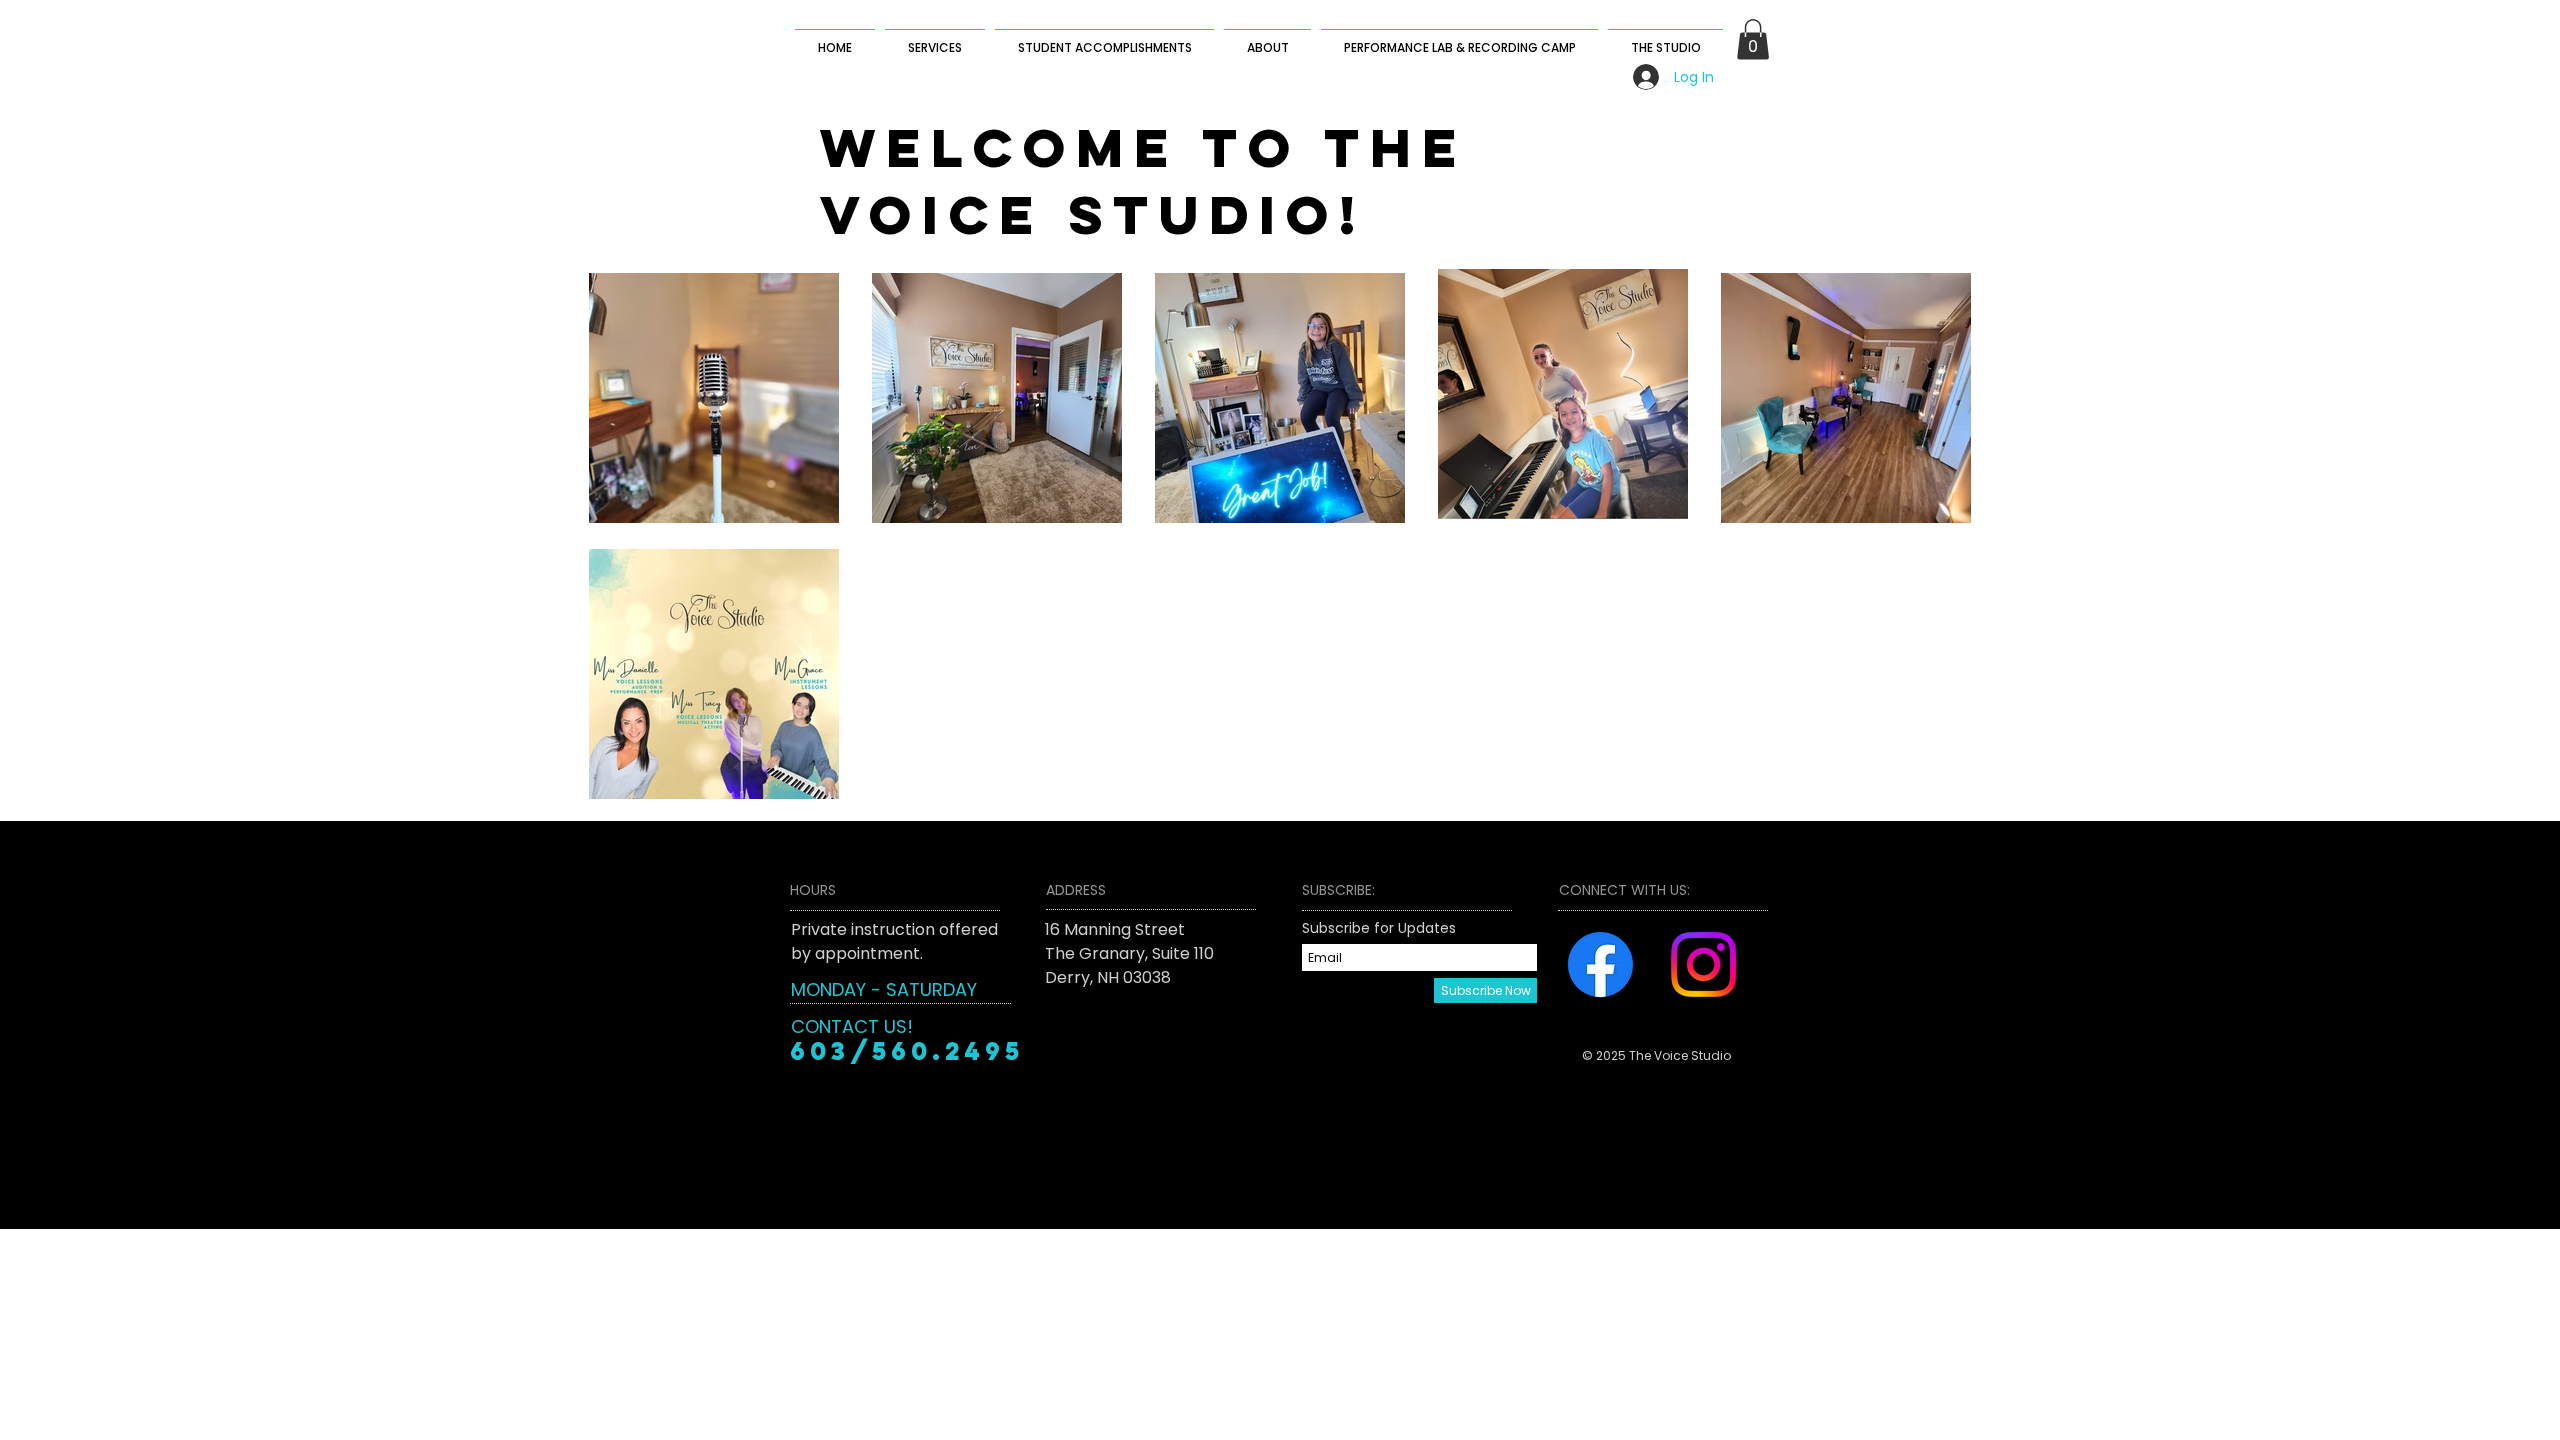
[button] (1753, 39)
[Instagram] (1703, 964)
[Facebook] (1600, 964)
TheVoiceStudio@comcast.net (1164, 1025)
